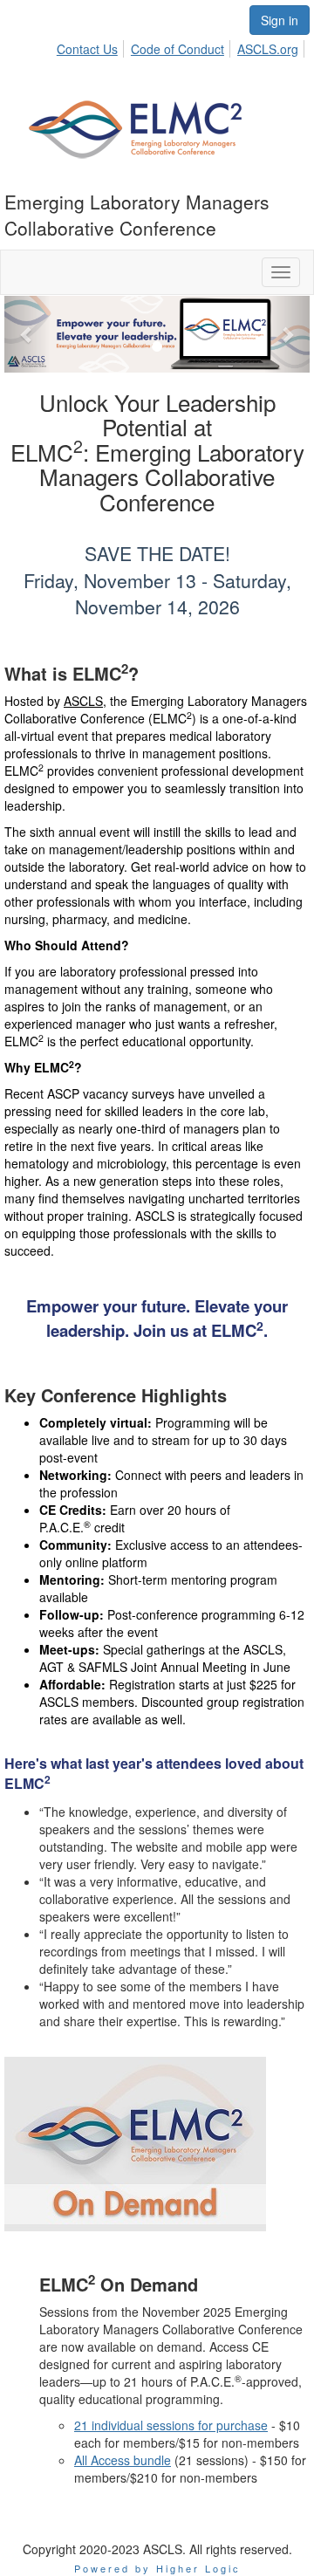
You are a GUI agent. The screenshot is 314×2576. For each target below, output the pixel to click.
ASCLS (83, 701)
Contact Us (87, 49)
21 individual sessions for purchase (171, 2425)
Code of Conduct (177, 49)
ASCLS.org (268, 49)
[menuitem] (92, 46)
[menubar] (182, 46)
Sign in (280, 20)
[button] (27, 334)
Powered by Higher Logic (157, 2568)
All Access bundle (123, 2460)
